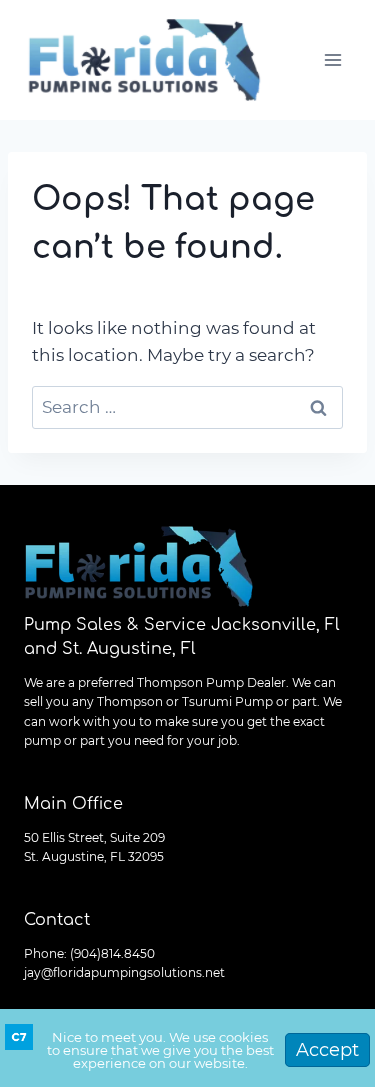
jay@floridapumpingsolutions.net (124, 972)
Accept (327, 1050)
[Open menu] (332, 59)
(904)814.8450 (112, 953)
